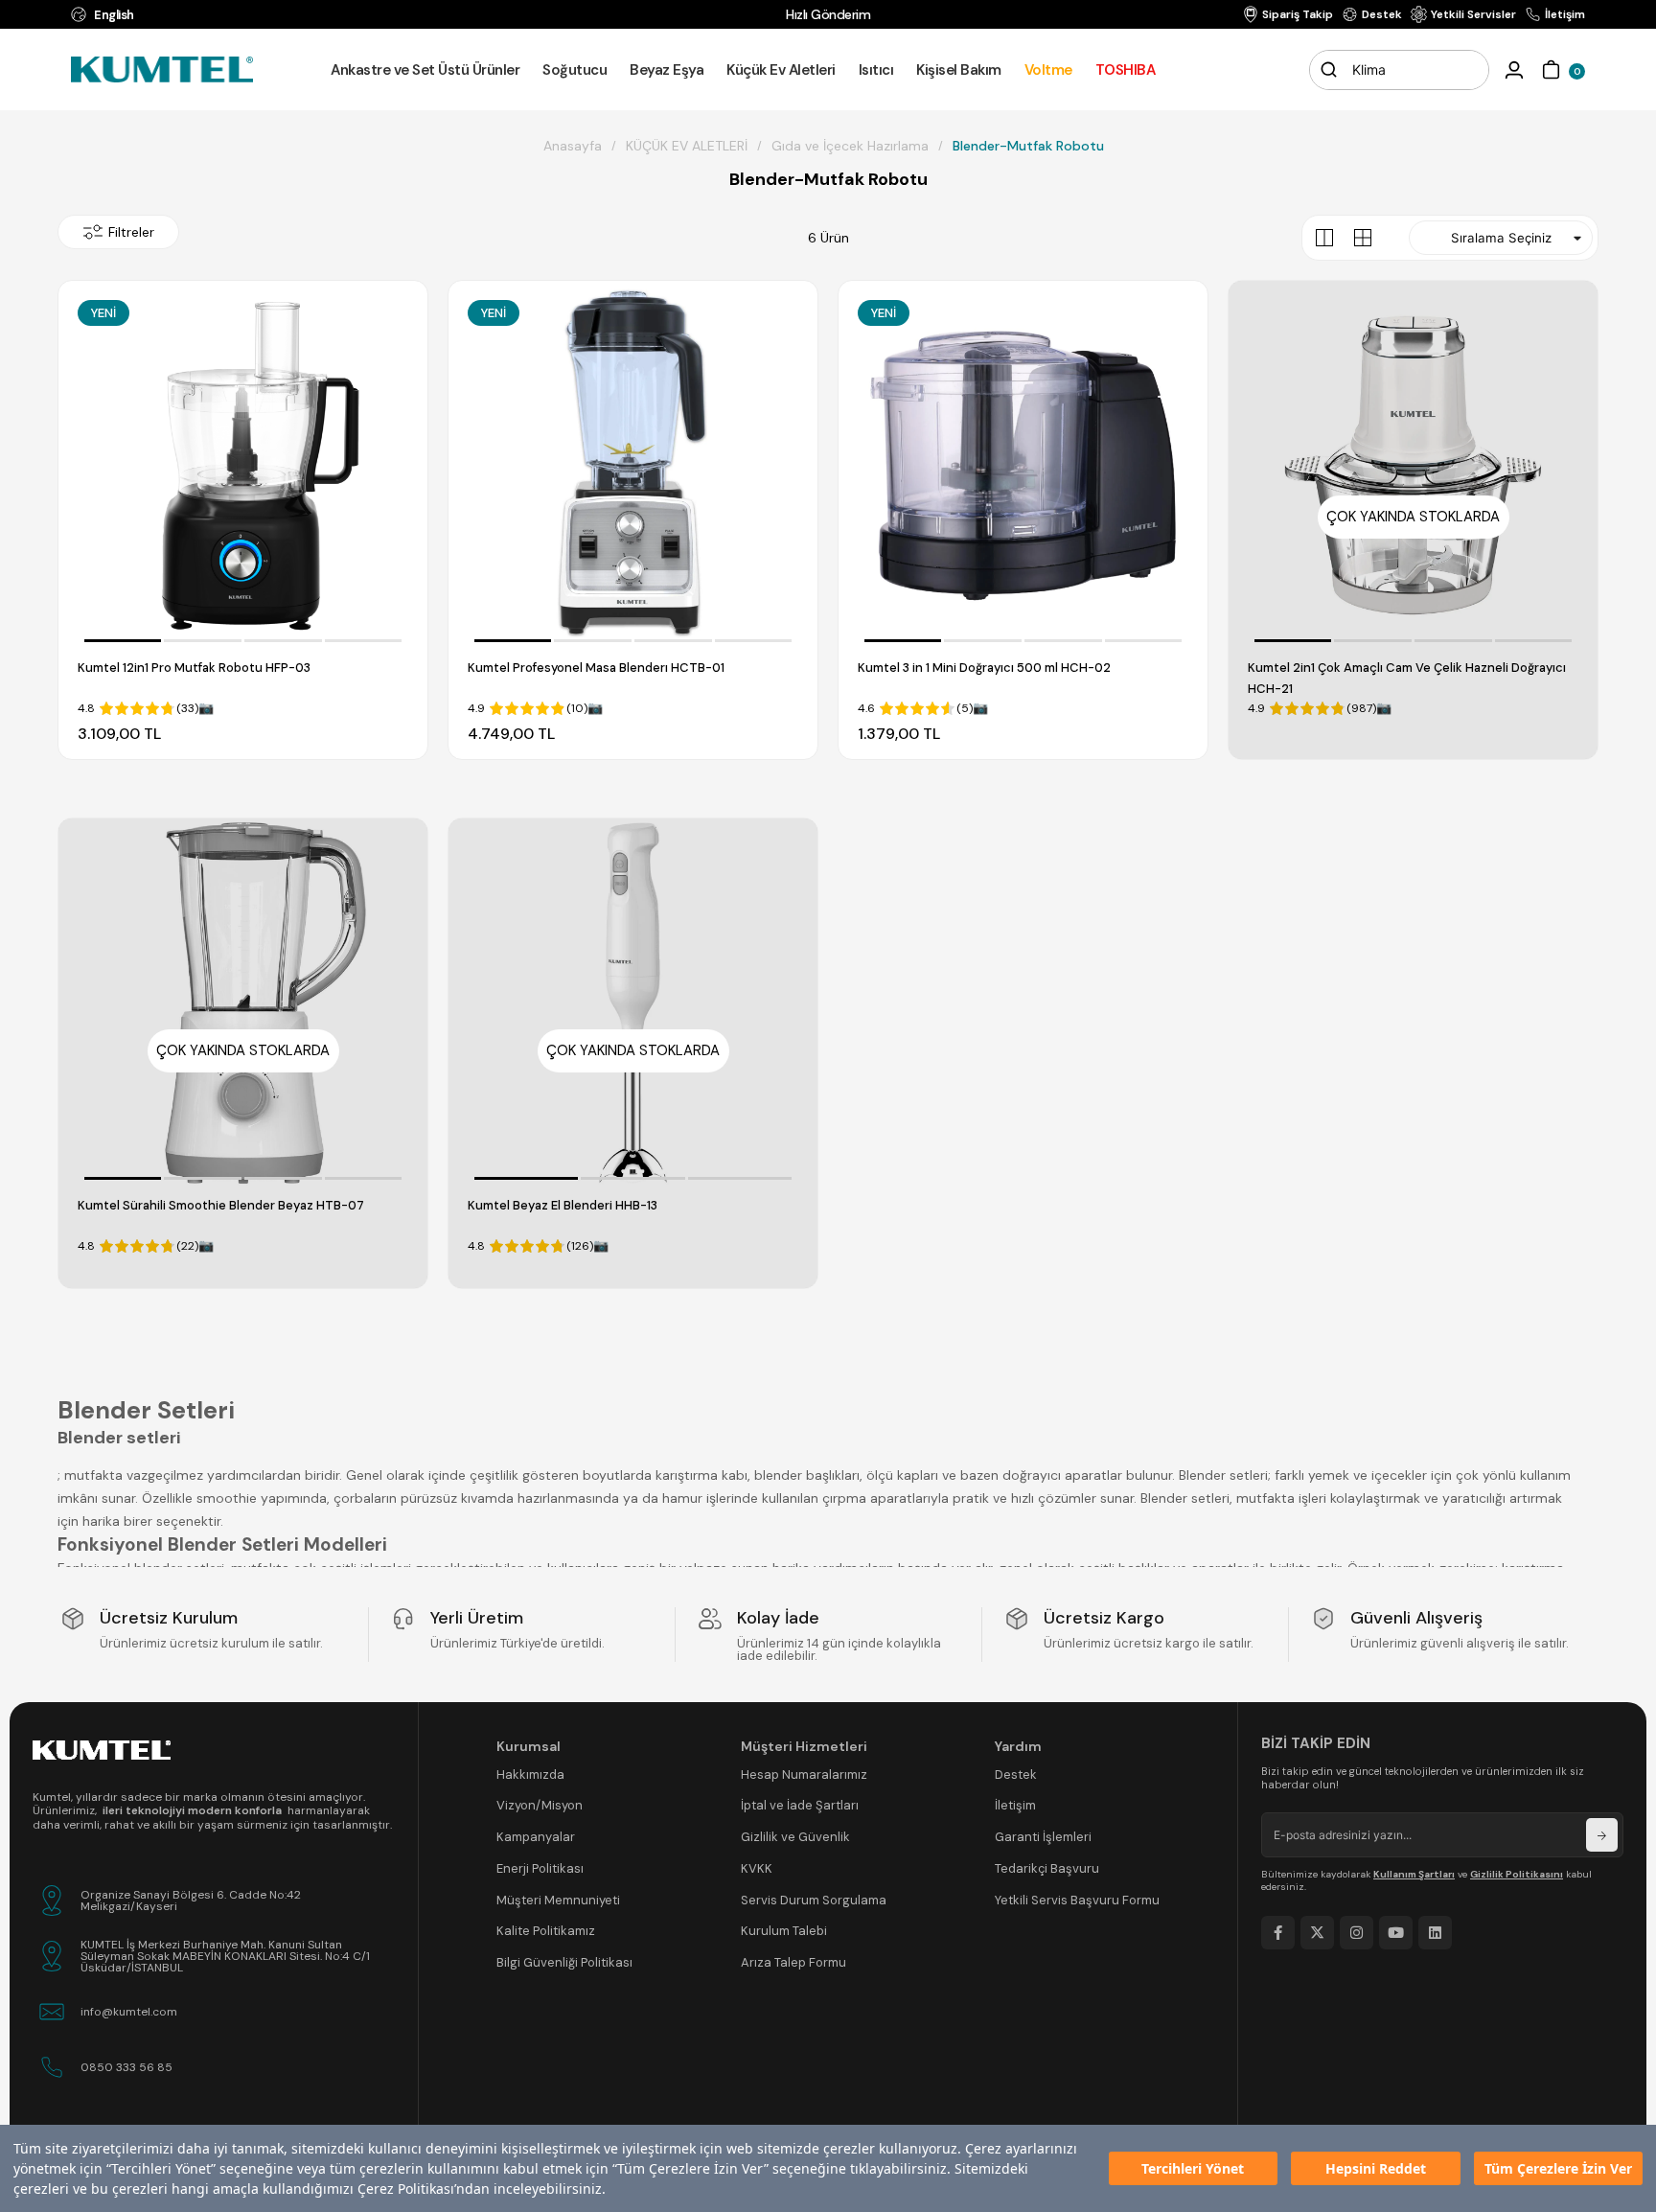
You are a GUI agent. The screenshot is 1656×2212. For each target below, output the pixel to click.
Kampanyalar (536, 1837)
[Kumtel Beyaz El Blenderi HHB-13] (633, 1003)
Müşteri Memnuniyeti (558, 1900)
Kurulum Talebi (784, 1931)
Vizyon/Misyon (540, 1805)
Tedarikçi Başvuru (1047, 1868)
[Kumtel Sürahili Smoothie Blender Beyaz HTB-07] (243, 1003)
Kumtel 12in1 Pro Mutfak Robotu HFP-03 (194, 668)
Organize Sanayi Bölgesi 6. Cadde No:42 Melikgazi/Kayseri (191, 1901)
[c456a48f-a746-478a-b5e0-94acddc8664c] (102, 1750)
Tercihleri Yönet (1193, 2168)
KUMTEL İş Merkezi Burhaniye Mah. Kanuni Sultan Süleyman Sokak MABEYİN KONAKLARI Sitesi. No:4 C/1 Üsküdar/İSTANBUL (225, 1956)
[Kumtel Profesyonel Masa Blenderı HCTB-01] (633, 465)
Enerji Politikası (540, 1868)
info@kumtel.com (129, 2012)
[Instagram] (1357, 1933)
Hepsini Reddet (1376, 2168)
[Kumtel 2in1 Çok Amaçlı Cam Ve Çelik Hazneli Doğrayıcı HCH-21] (1413, 465)
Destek (1016, 1774)
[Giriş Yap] (1514, 70)
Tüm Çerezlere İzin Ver (1558, 2168)
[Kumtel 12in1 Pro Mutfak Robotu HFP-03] (243, 465)
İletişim (1015, 1805)
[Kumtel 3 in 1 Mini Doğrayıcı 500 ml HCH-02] (1023, 465)
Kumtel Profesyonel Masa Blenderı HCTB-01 (596, 668)
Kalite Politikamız (546, 1931)
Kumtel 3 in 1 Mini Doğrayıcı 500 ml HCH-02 (984, 668)
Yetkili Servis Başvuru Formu (1077, 1900)
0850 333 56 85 (126, 2067)
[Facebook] (1278, 1933)
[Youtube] (1396, 1933)
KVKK (757, 1868)
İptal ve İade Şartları (800, 1805)
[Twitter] (1317, 1933)
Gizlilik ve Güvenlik (795, 1837)
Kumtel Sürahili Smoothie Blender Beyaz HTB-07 (221, 1205)
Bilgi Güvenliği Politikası (564, 1962)
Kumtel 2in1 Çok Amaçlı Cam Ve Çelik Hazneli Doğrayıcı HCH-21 (1407, 678)
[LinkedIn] (1435, 1933)
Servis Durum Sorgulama (814, 1900)
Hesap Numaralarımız (804, 1774)
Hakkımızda (530, 1774)
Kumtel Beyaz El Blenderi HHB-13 (563, 1205)
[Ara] (1329, 70)
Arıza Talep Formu (793, 1962)
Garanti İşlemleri (1043, 1837)
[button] (123, 641)
